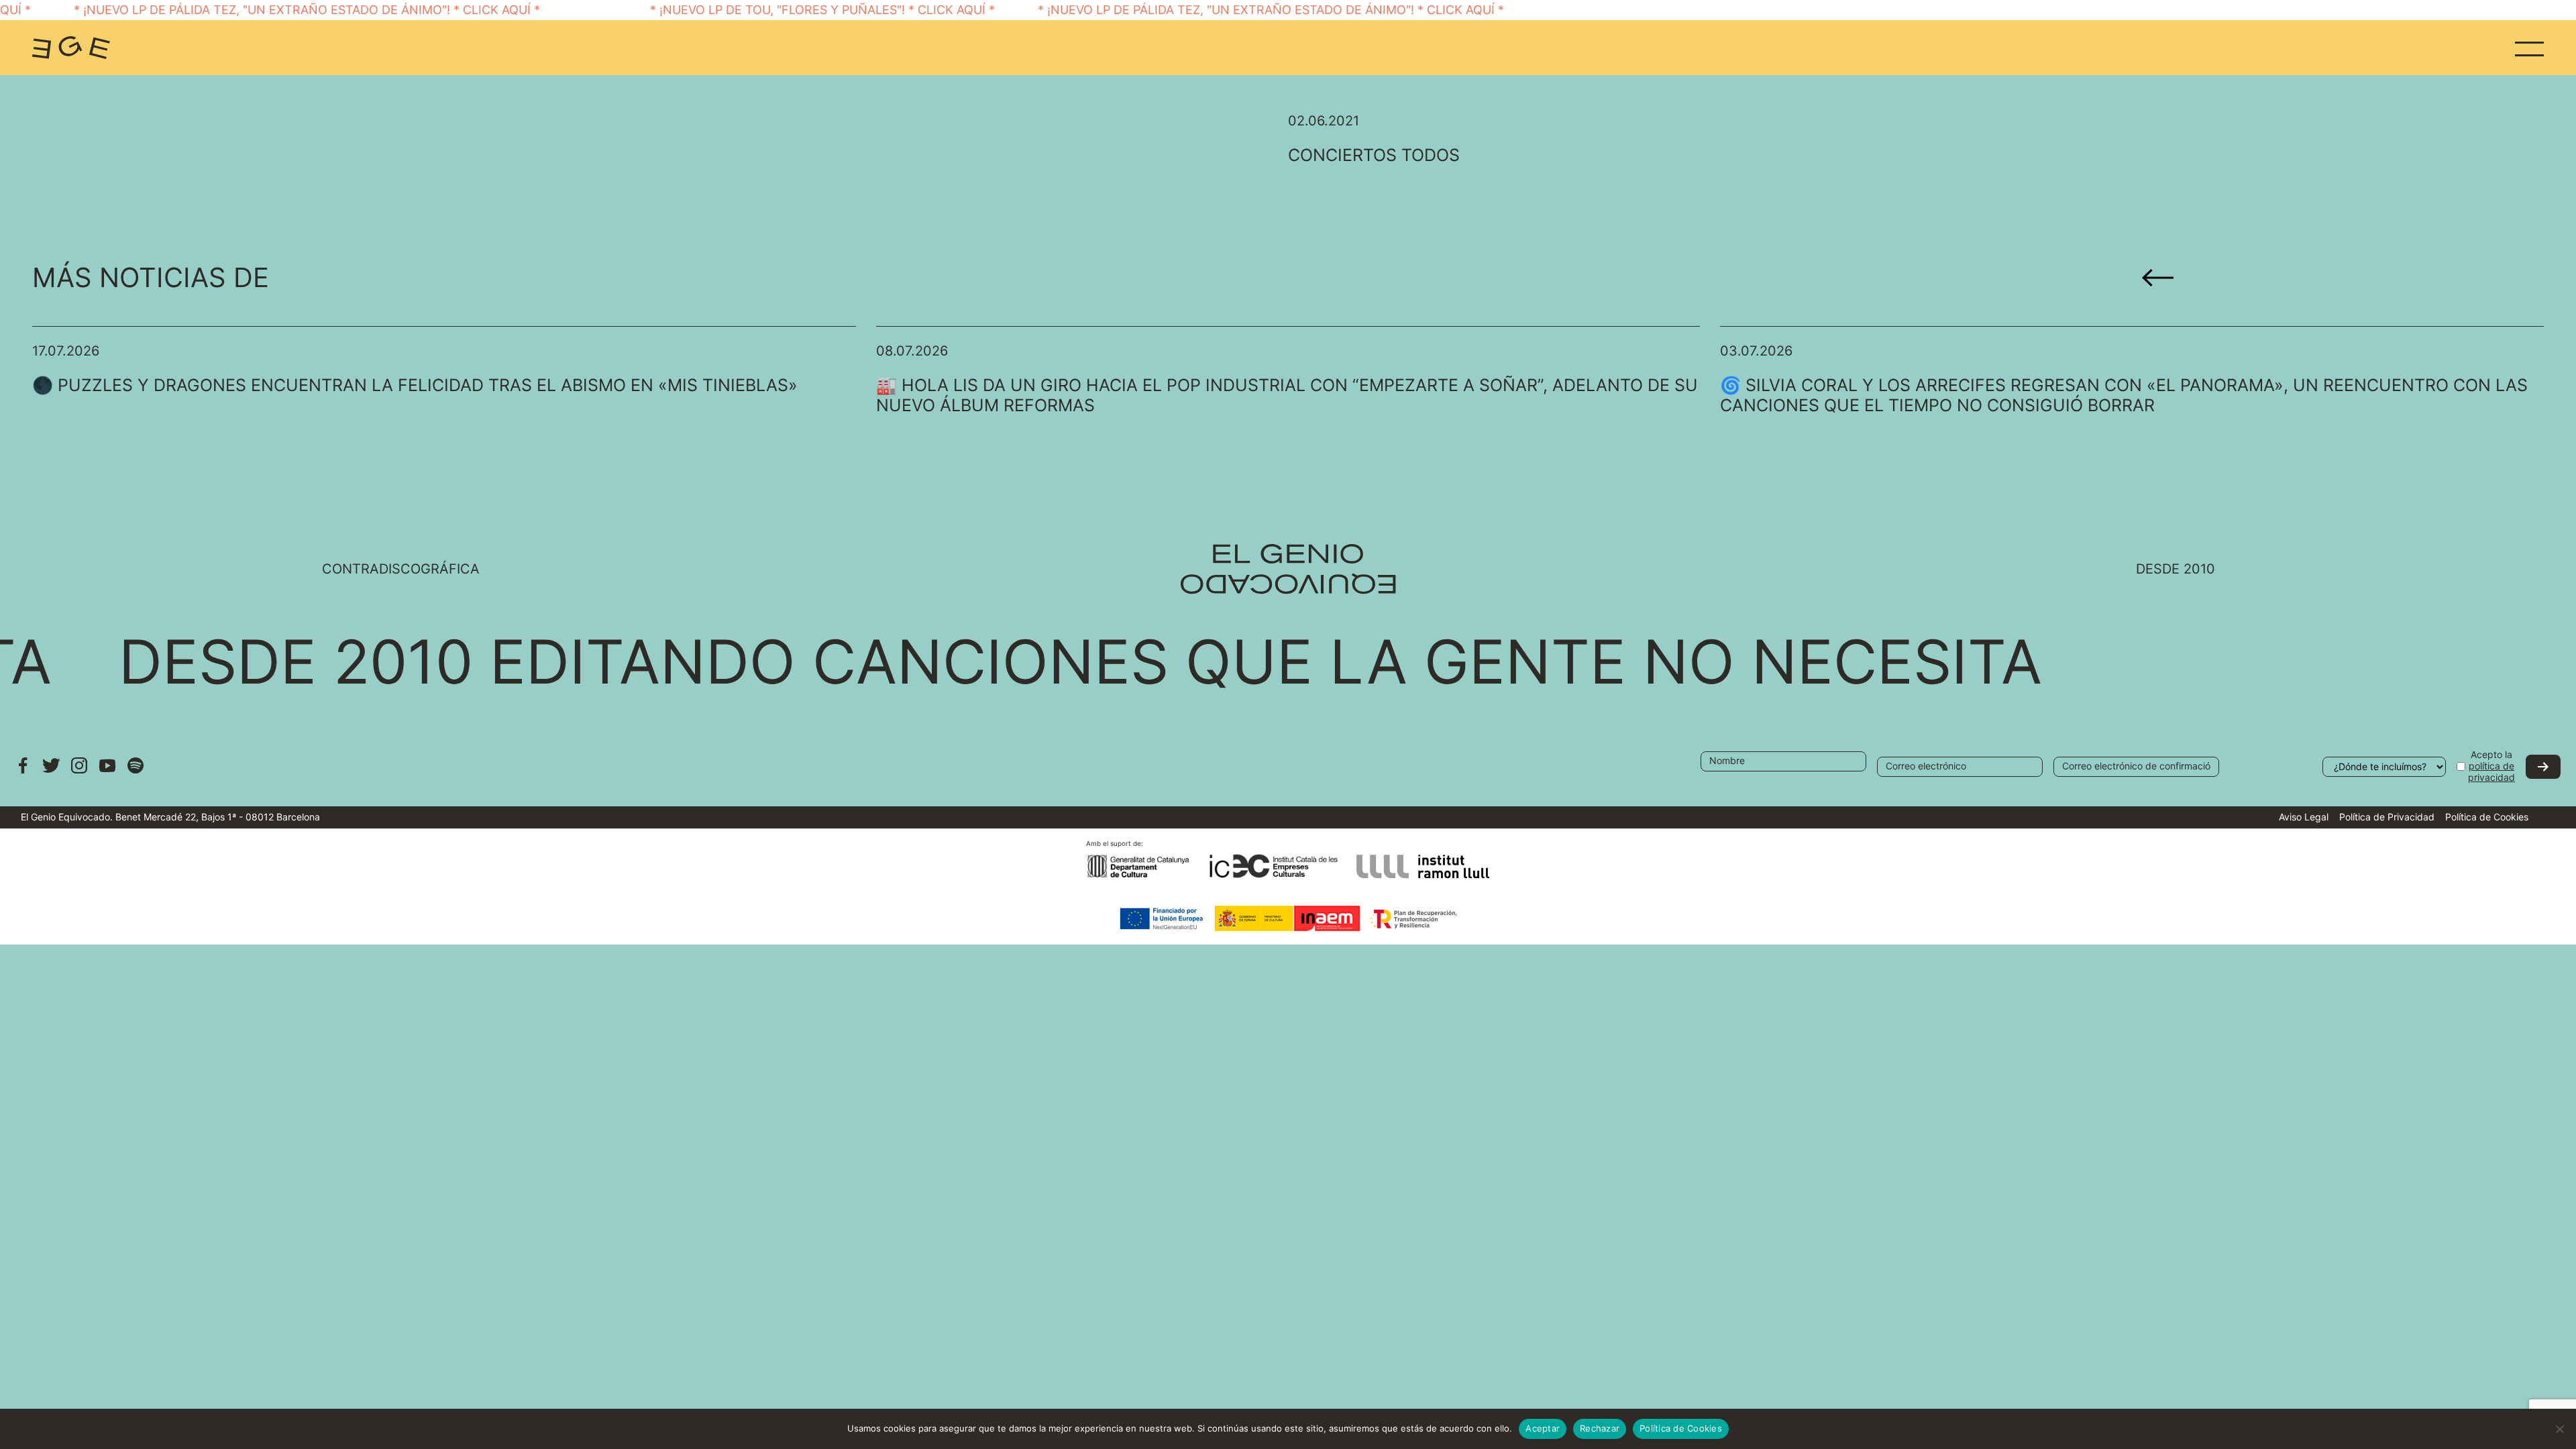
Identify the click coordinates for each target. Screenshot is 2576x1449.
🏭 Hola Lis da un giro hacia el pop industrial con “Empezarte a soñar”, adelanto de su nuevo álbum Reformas (1287, 395)
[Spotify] (136, 772)
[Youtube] (107, 772)
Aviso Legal (2304, 817)
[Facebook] (23, 772)
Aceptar (1543, 1428)
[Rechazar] (2559, 1429)
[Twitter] (51, 772)
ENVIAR (2543, 767)
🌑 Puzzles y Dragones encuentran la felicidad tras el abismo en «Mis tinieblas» (415, 385)
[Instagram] (79, 772)
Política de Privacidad (2387, 817)
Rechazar (1600, 1428)
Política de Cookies (2487, 817)
